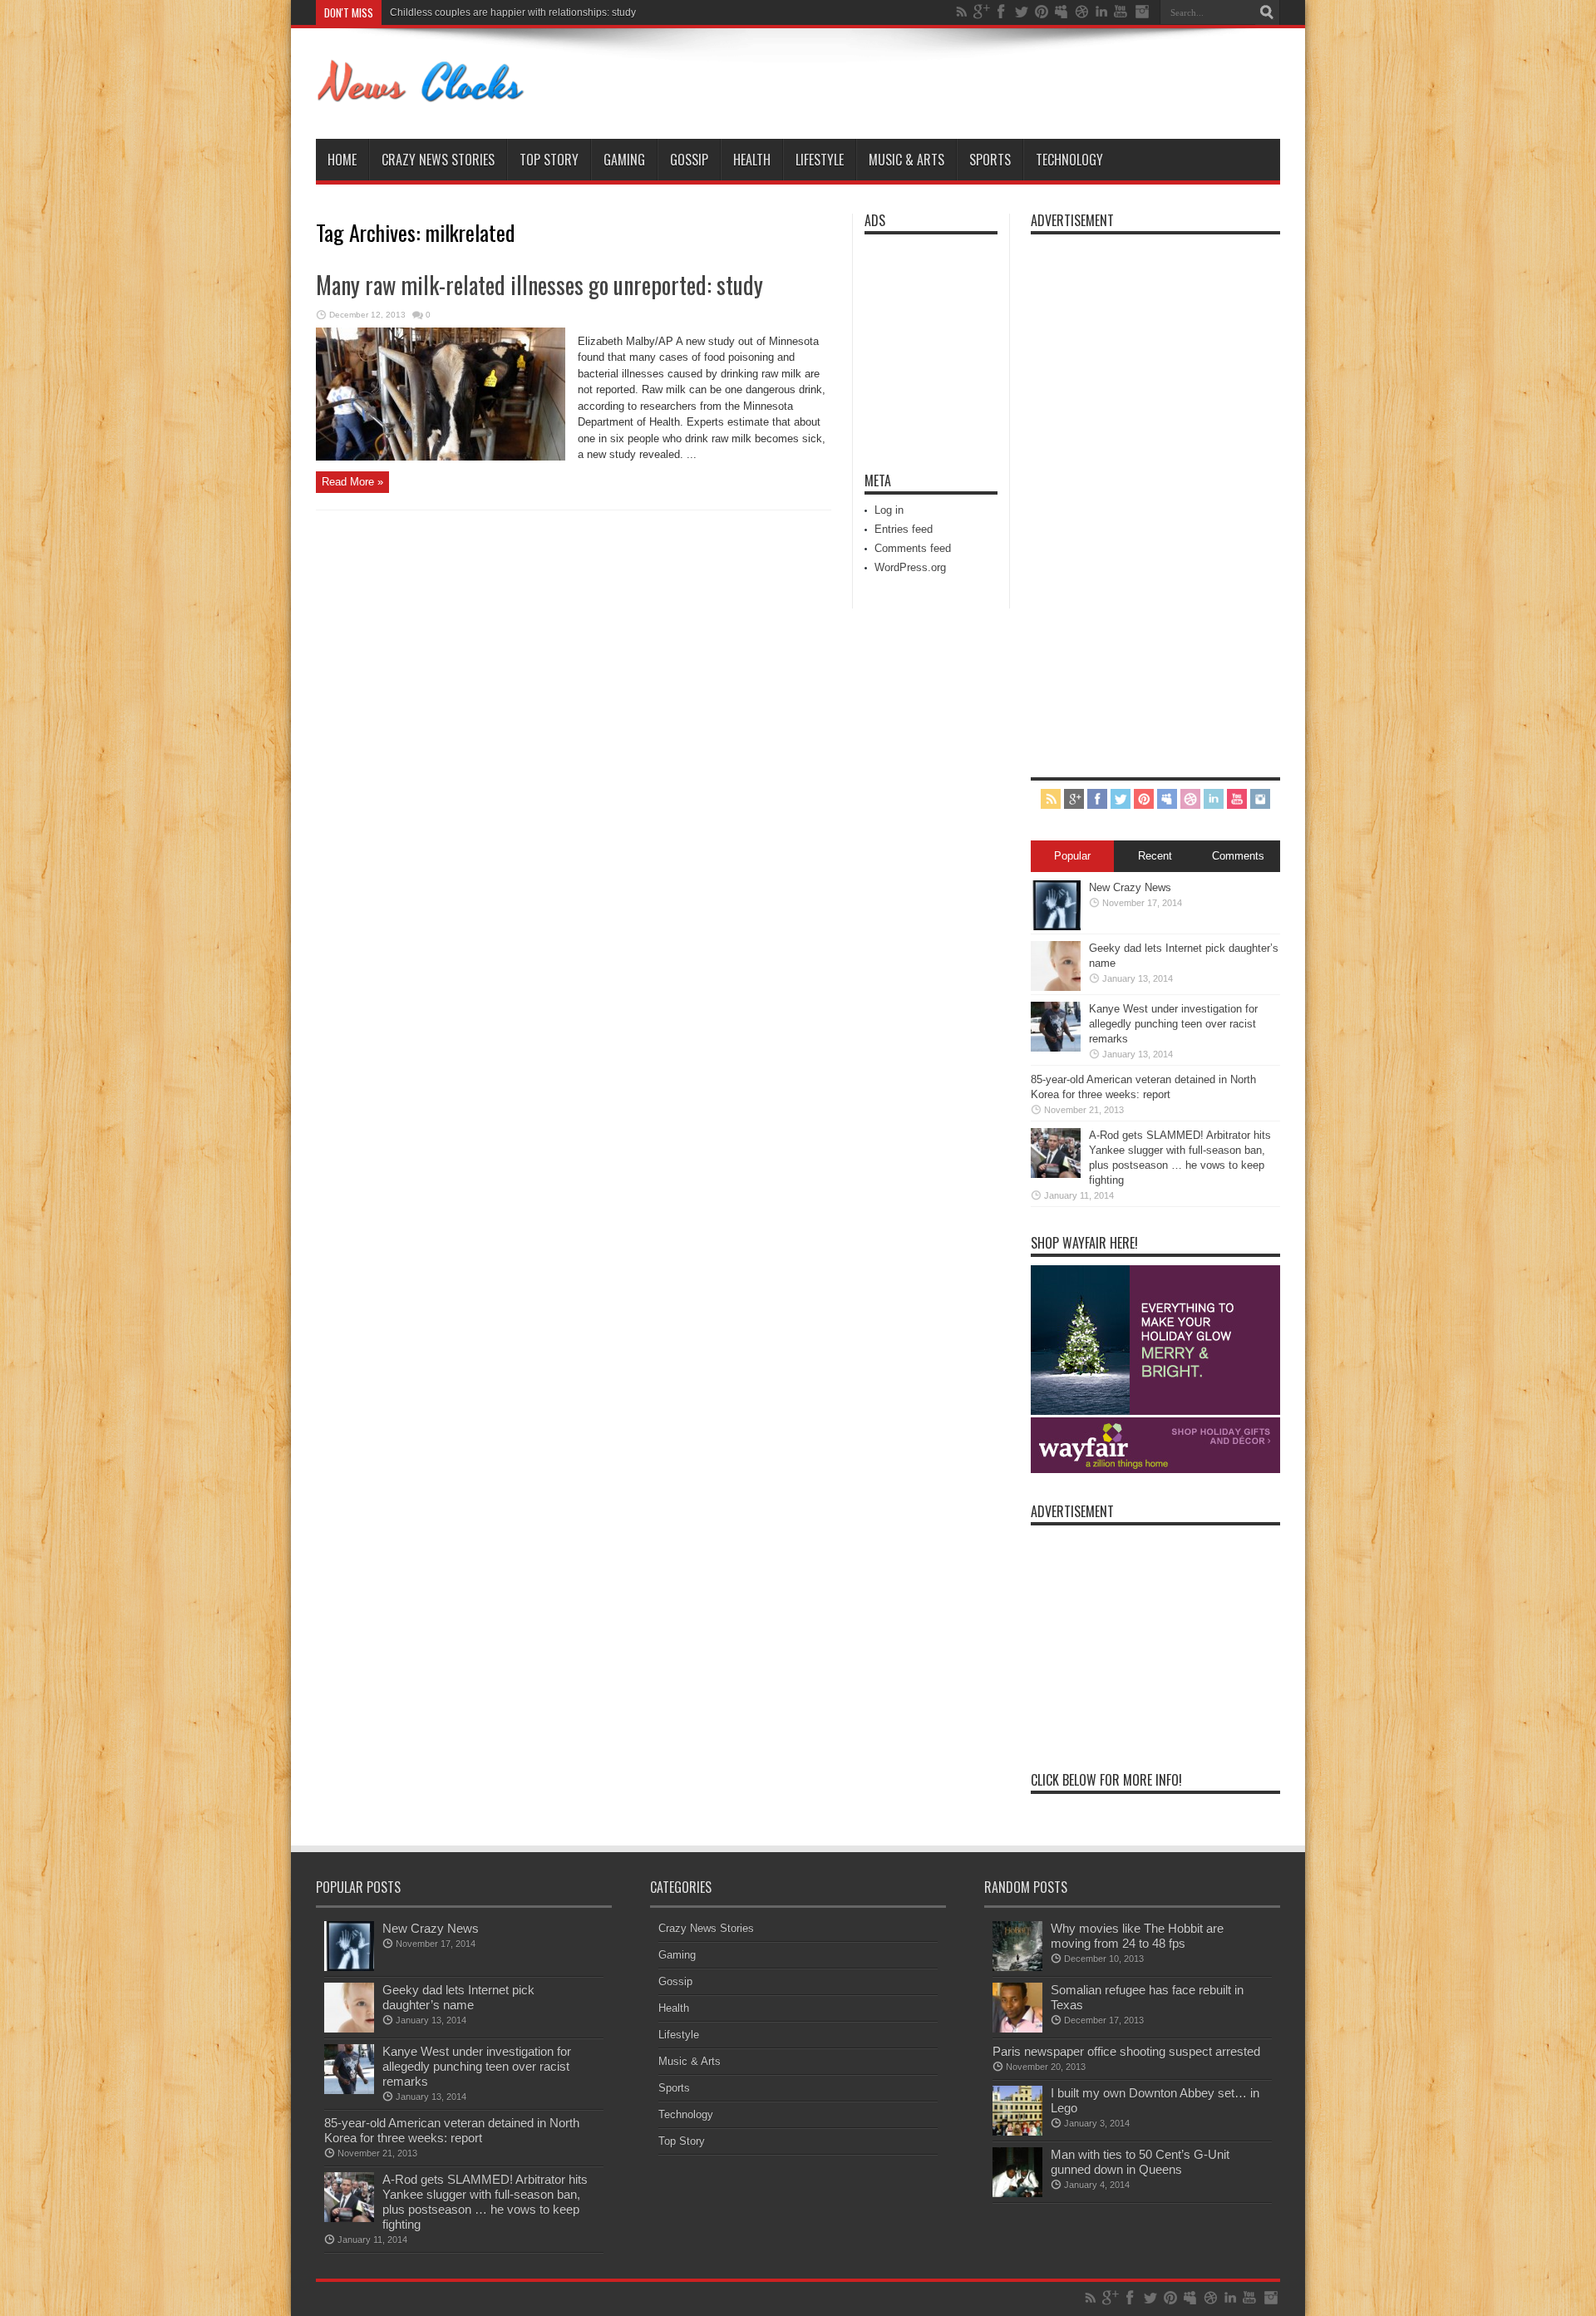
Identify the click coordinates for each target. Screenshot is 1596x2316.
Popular (1072, 856)
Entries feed (904, 529)
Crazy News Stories (438, 160)
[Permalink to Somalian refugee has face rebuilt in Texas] (1017, 2029)
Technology (1069, 160)
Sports (990, 160)
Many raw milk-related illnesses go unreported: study (539, 285)
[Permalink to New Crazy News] (1056, 926)
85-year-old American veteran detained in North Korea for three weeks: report (452, 2130)
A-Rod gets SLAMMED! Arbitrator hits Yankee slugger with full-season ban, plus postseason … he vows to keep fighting (485, 2202)
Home (342, 160)
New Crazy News (1130, 887)
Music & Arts (906, 160)
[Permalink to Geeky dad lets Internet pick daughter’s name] (1056, 987)
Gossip (689, 160)
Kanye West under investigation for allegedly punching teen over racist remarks (568, 12)
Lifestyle (820, 160)
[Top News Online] (421, 97)
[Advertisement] (914, 342)
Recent (1155, 856)
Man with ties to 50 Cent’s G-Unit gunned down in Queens (1140, 2162)
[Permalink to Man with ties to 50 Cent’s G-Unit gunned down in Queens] (1017, 2193)
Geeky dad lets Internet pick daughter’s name (458, 1997)
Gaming (624, 160)
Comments (1238, 856)
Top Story (549, 160)
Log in (889, 510)
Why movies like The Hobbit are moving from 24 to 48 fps (1137, 1936)
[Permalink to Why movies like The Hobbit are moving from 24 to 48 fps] (1017, 1967)
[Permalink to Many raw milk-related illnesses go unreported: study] (441, 457)
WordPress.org (910, 567)
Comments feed (913, 548)
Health (752, 160)
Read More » (352, 482)
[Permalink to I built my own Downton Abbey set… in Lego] (1017, 2132)
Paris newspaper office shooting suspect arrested (1126, 2051)
